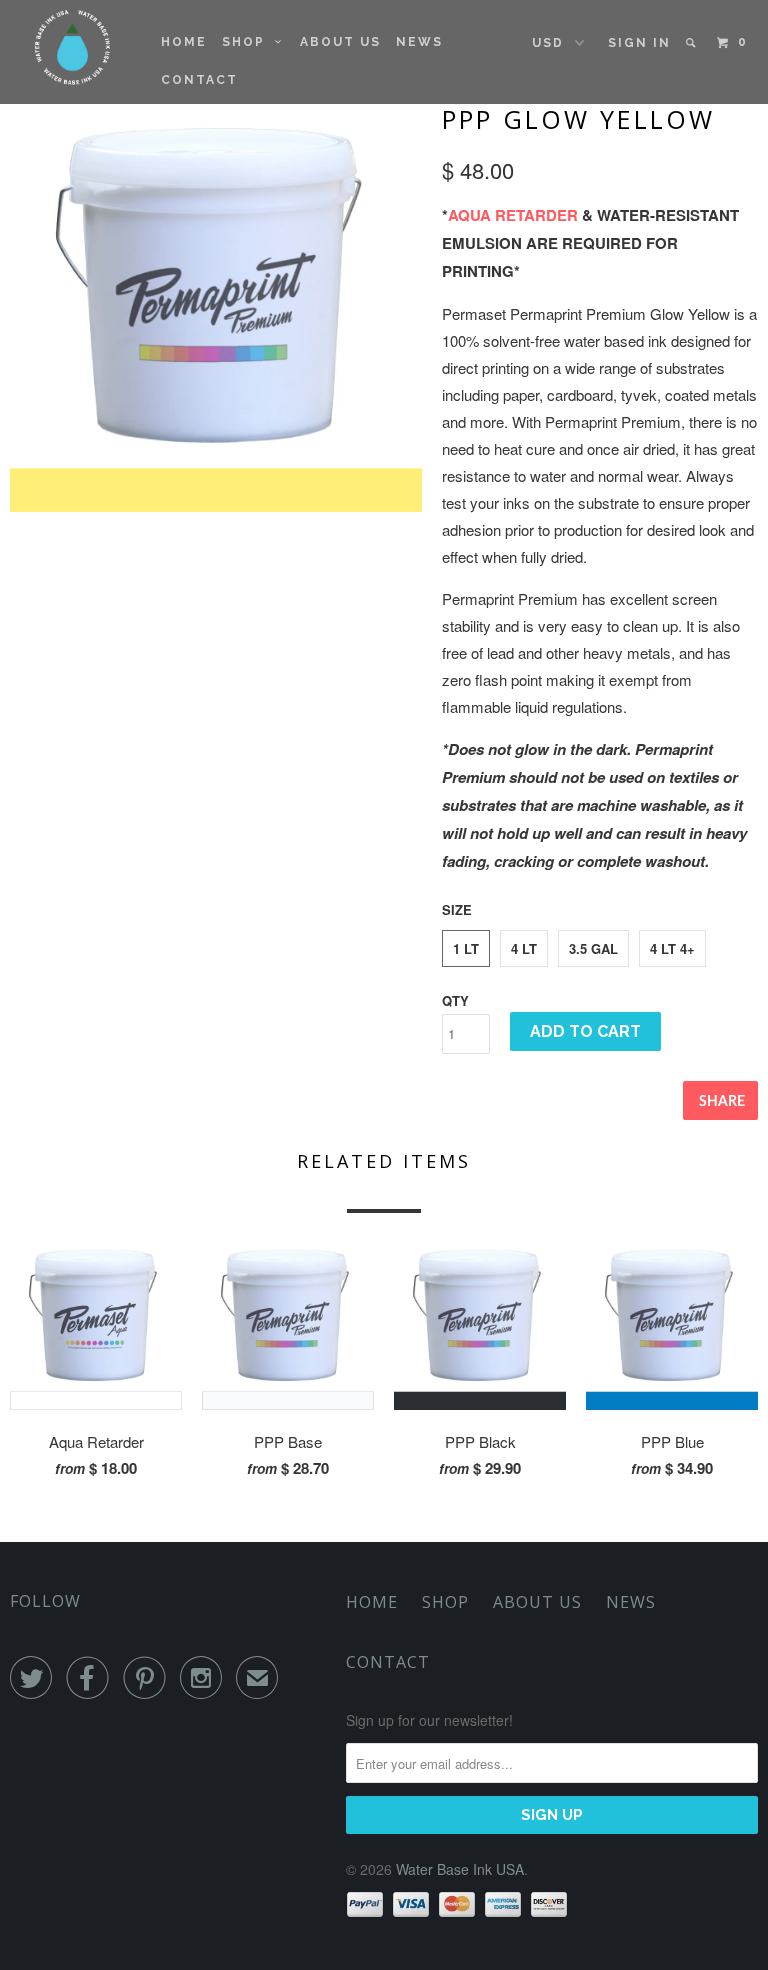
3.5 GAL (593, 948)
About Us (340, 42)
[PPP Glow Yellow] (216, 306)
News (419, 42)
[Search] (692, 43)
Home (184, 42)
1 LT (466, 948)
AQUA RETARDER (513, 215)
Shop (248, 42)
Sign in (639, 43)
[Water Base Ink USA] (72, 47)
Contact (199, 80)
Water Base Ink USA (460, 1869)
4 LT (524, 948)
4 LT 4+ (672, 948)
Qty (455, 1000)
